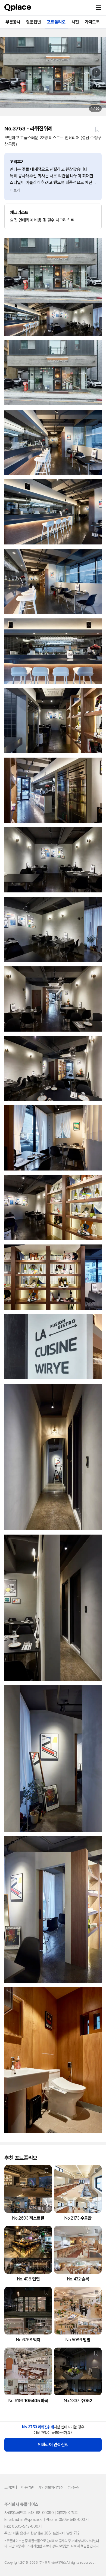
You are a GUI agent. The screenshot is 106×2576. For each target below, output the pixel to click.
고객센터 (11, 2487)
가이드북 (92, 22)
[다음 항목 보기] (96, 72)
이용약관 (27, 2487)
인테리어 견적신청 (53, 2445)
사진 (75, 22)
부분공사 (13, 22)
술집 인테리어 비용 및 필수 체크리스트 (42, 216)
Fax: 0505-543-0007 (22, 2526)
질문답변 (33, 22)
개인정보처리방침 (51, 2487)
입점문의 (74, 2487)
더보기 (15, 190)
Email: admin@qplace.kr (24, 2520)
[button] (98, 8)
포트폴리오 (56, 22)
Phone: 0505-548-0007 (66, 2520)
